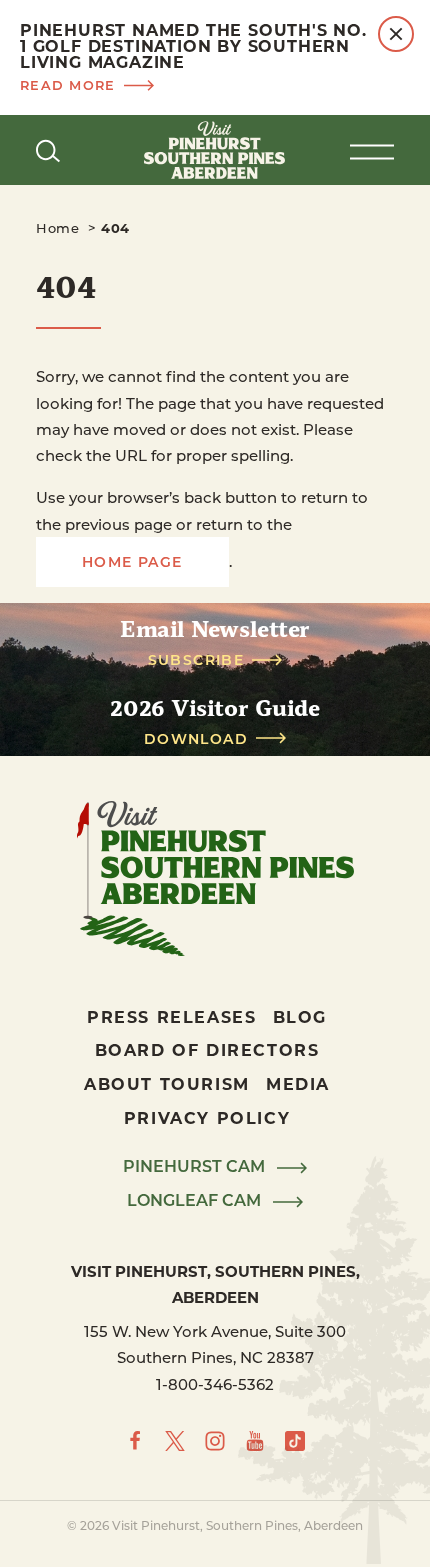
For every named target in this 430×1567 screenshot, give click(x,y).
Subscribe (196, 660)
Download (196, 739)
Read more (68, 84)
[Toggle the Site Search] (48, 150)
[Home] (215, 150)
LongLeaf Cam (196, 1201)
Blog (300, 1016)
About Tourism (167, 1083)
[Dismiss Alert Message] (396, 34)
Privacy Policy (207, 1117)
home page (132, 561)
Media (298, 1083)
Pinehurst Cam (196, 1167)
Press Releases (171, 1016)
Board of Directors (207, 1049)
